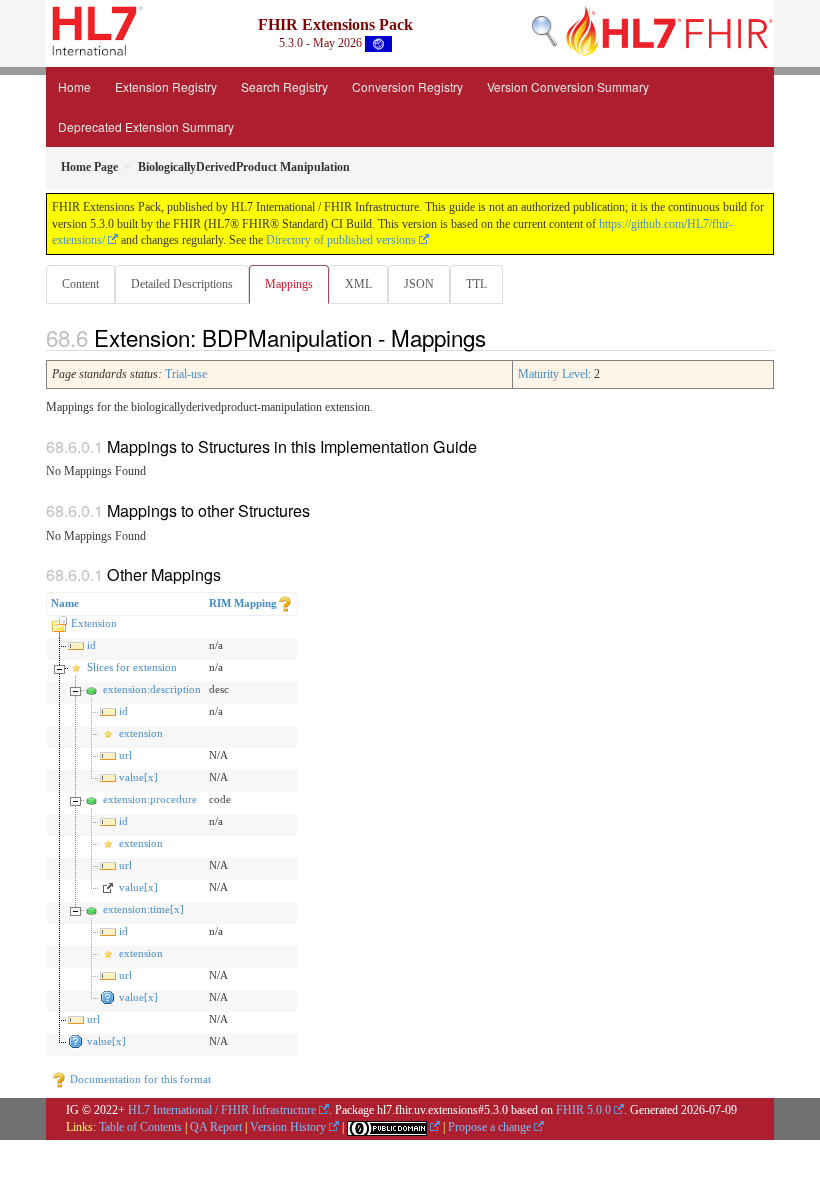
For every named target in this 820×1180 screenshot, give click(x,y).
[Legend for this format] (285, 603)
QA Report (216, 1127)
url (125, 755)
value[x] (138, 777)
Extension (94, 623)
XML (358, 284)
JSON (419, 284)
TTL (476, 284)
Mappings (289, 284)
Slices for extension (132, 667)
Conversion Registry (407, 86)
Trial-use (186, 374)
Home (74, 86)
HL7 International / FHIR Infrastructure (222, 1110)
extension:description (152, 689)
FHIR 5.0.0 (583, 1110)
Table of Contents (140, 1127)
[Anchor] (497, 337)
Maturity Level (553, 374)
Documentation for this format (139, 1079)
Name (65, 603)
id (91, 645)
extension (141, 733)
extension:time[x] (143, 909)
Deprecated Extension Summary (146, 126)
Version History (288, 1127)
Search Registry (284, 86)
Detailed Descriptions (182, 284)
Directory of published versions (341, 240)
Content (80, 284)
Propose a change (489, 1127)
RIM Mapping (243, 603)
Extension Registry (166, 86)
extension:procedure (150, 799)
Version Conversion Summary (568, 86)
